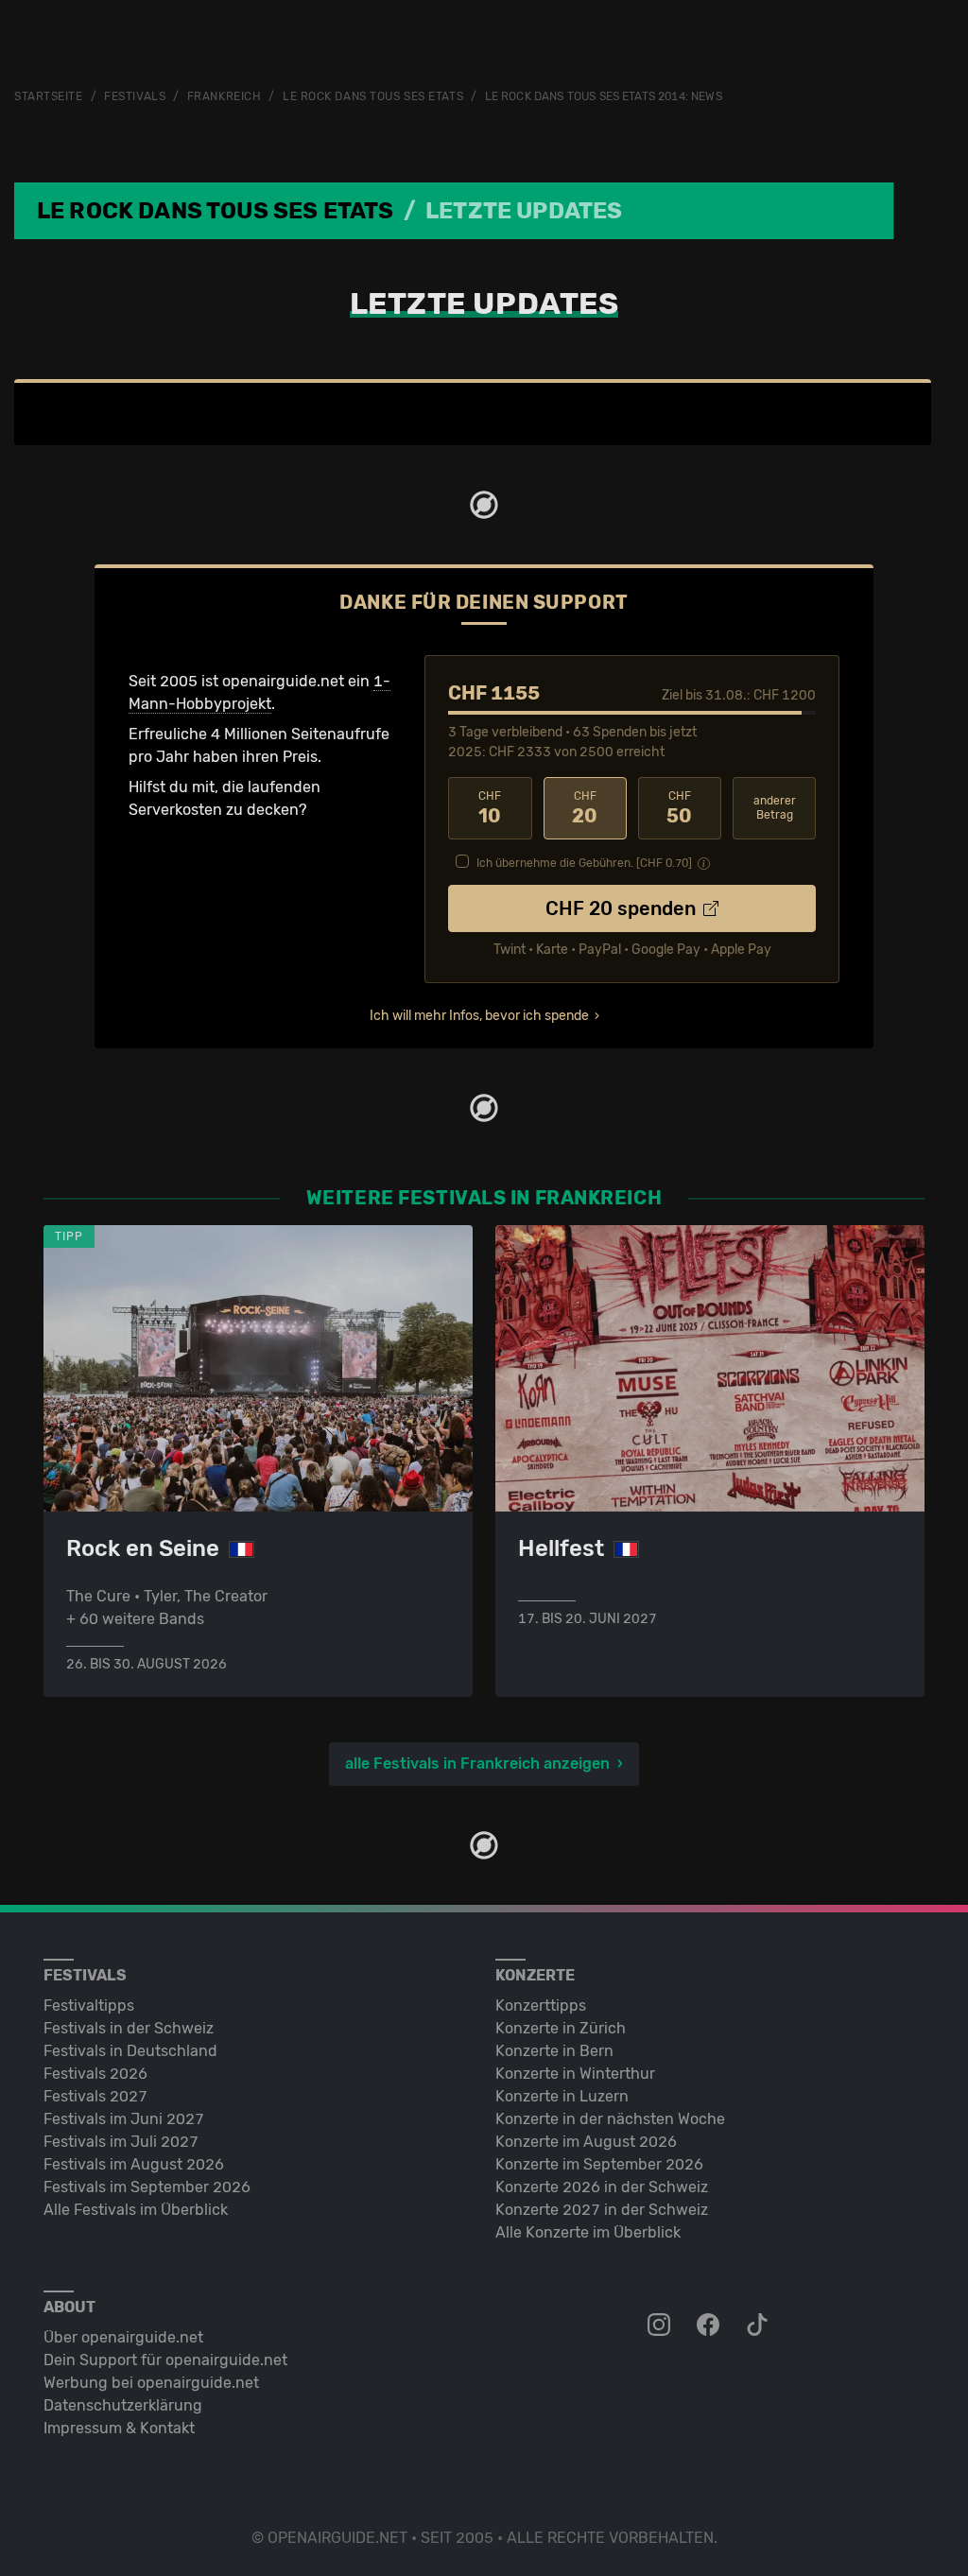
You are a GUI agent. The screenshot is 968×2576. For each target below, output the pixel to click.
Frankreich (225, 96)
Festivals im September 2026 (147, 2187)
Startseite (49, 96)
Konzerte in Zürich (561, 2028)
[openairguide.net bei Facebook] (710, 2325)
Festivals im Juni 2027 (124, 2119)
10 (490, 808)
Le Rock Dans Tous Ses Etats (373, 96)
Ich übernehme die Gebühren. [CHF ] (584, 863)
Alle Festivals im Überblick (136, 2210)
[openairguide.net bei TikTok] (759, 2325)
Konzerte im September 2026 (599, 2164)
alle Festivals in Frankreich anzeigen (477, 1763)
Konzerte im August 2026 (586, 2142)
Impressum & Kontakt (119, 2428)
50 (679, 808)
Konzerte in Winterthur (575, 2074)
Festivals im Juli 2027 (121, 2142)
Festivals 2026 (95, 2074)
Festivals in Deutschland (130, 2051)
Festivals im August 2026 (134, 2164)
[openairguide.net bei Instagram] (661, 2325)
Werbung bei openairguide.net (151, 2383)
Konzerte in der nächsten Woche (610, 2119)
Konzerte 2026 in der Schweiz (602, 2187)
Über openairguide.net (123, 2337)
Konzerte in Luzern (562, 2096)
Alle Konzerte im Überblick (588, 2232)
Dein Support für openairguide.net (165, 2360)
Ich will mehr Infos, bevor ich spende (479, 1016)
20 (585, 808)
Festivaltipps (89, 2005)
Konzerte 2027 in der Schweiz (602, 2210)
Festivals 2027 (95, 2096)
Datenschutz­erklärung (123, 2405)
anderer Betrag (775, 808)
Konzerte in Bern (554, 2051)
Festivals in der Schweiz (129, 2028)
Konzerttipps (541, 2005)
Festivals (135, 96)
